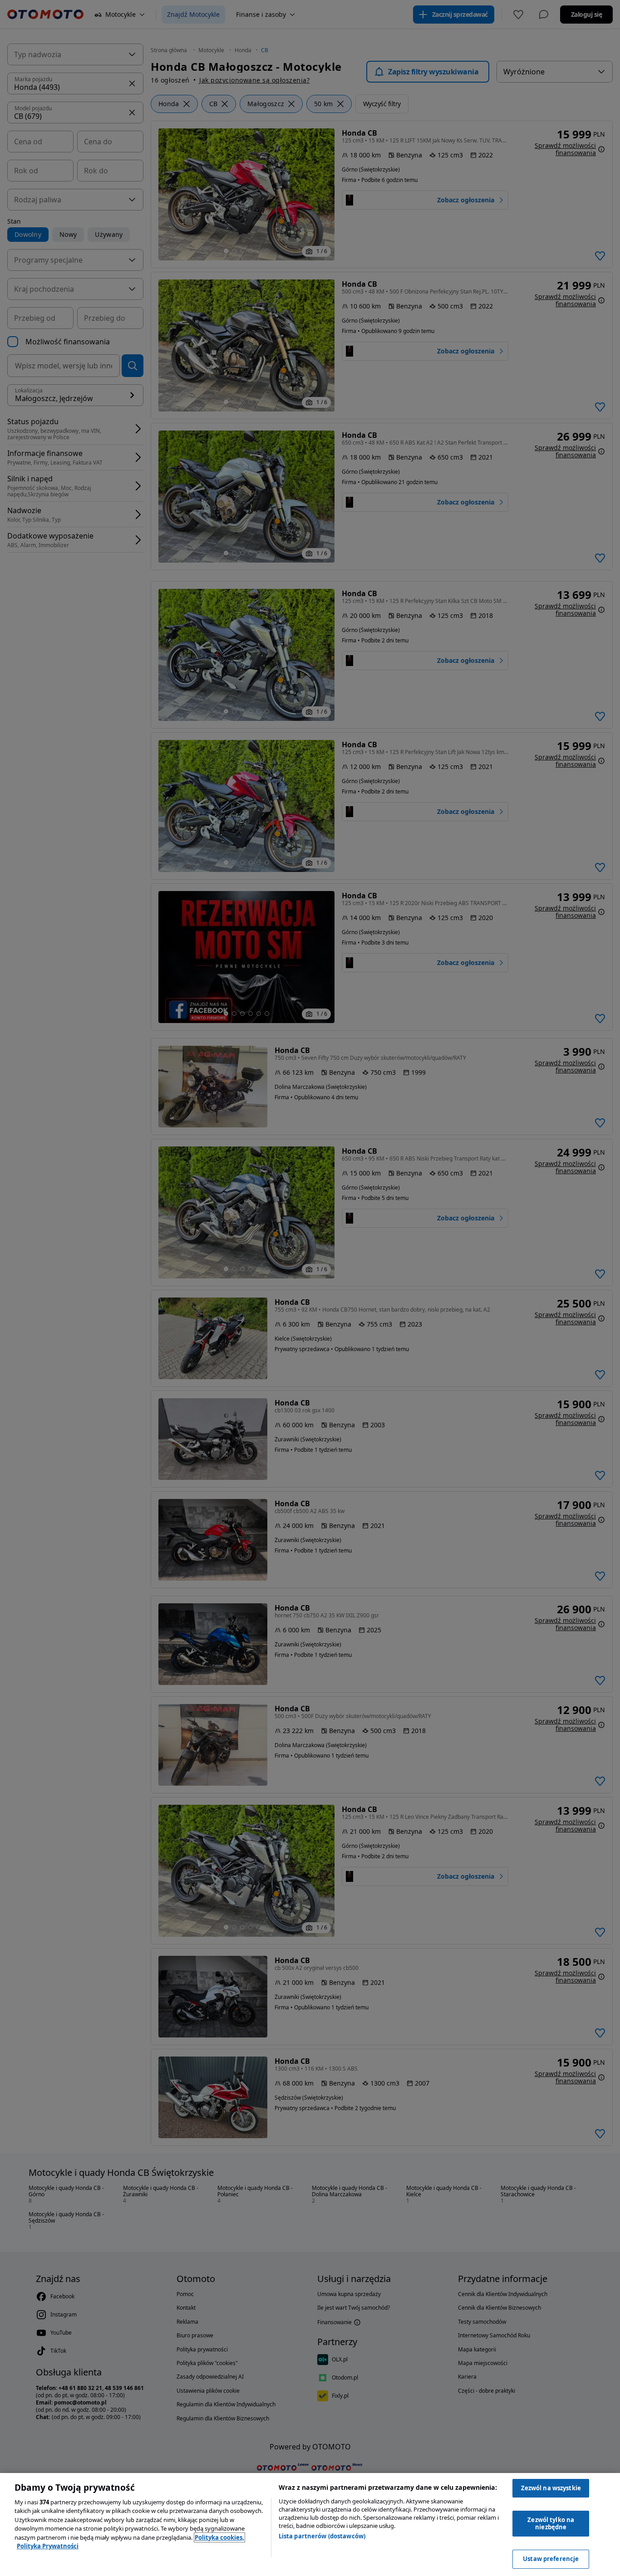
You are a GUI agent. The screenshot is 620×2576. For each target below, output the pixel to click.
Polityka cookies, (219, 2537)
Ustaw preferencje (551, 2559)
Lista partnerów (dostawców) (322, 2536)
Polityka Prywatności (48, 2546)
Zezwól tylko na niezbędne (551, 2523)
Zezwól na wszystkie (551, 2488)
